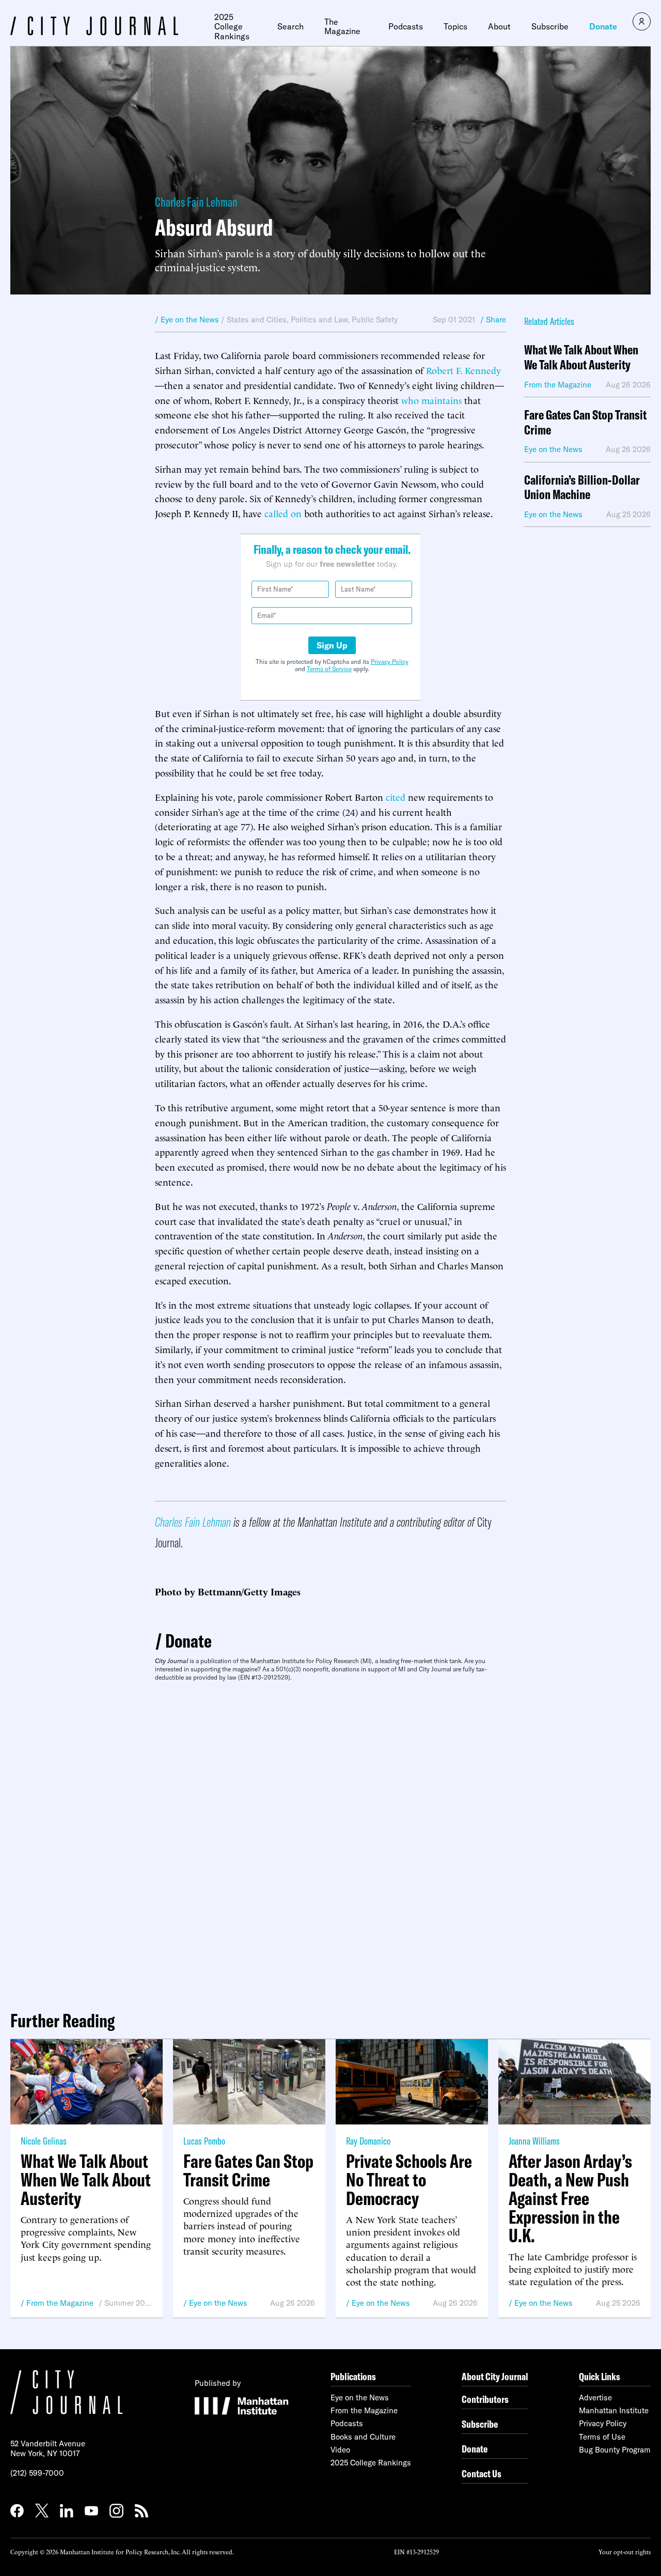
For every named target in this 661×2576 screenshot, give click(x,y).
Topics (455, 26)
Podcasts (406, 26)
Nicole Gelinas (44, 2141)
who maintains (431, 400)
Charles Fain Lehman (196, 202)
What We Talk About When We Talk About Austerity (581, 358)
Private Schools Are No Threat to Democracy (409, 2180)
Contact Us (482, 2473)
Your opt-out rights (625, 2551)
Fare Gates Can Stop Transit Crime (585, 423)
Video (340, 2450)
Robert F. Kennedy (463, 370)
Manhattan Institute (614, 2410)
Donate (603, 26)
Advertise (595, 2397)
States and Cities (257, 320)
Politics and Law (319, 320)
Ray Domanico (368, 2141)
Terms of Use (602, 2437)
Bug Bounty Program (615, 2450)
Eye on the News (218, 2303)
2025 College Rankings (232, 27)
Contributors (485, 2399)
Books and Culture (363, 2437)
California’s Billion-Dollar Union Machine (582, 488)
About (499, 26)
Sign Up (332, 645)
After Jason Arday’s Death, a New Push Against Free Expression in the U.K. (570, 2198)
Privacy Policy (390, 662)
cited (396, 796)
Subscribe (550, 26)
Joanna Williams (534, 2141)
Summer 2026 (128, 2303)
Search (290, 26)
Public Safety (375, 320)
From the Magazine (60, 2303)
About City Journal (495, 2376)
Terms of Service (329, 669)
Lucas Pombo (204, 2141)
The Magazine (342, 27)
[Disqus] (330, 1842)
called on (283, 513)
